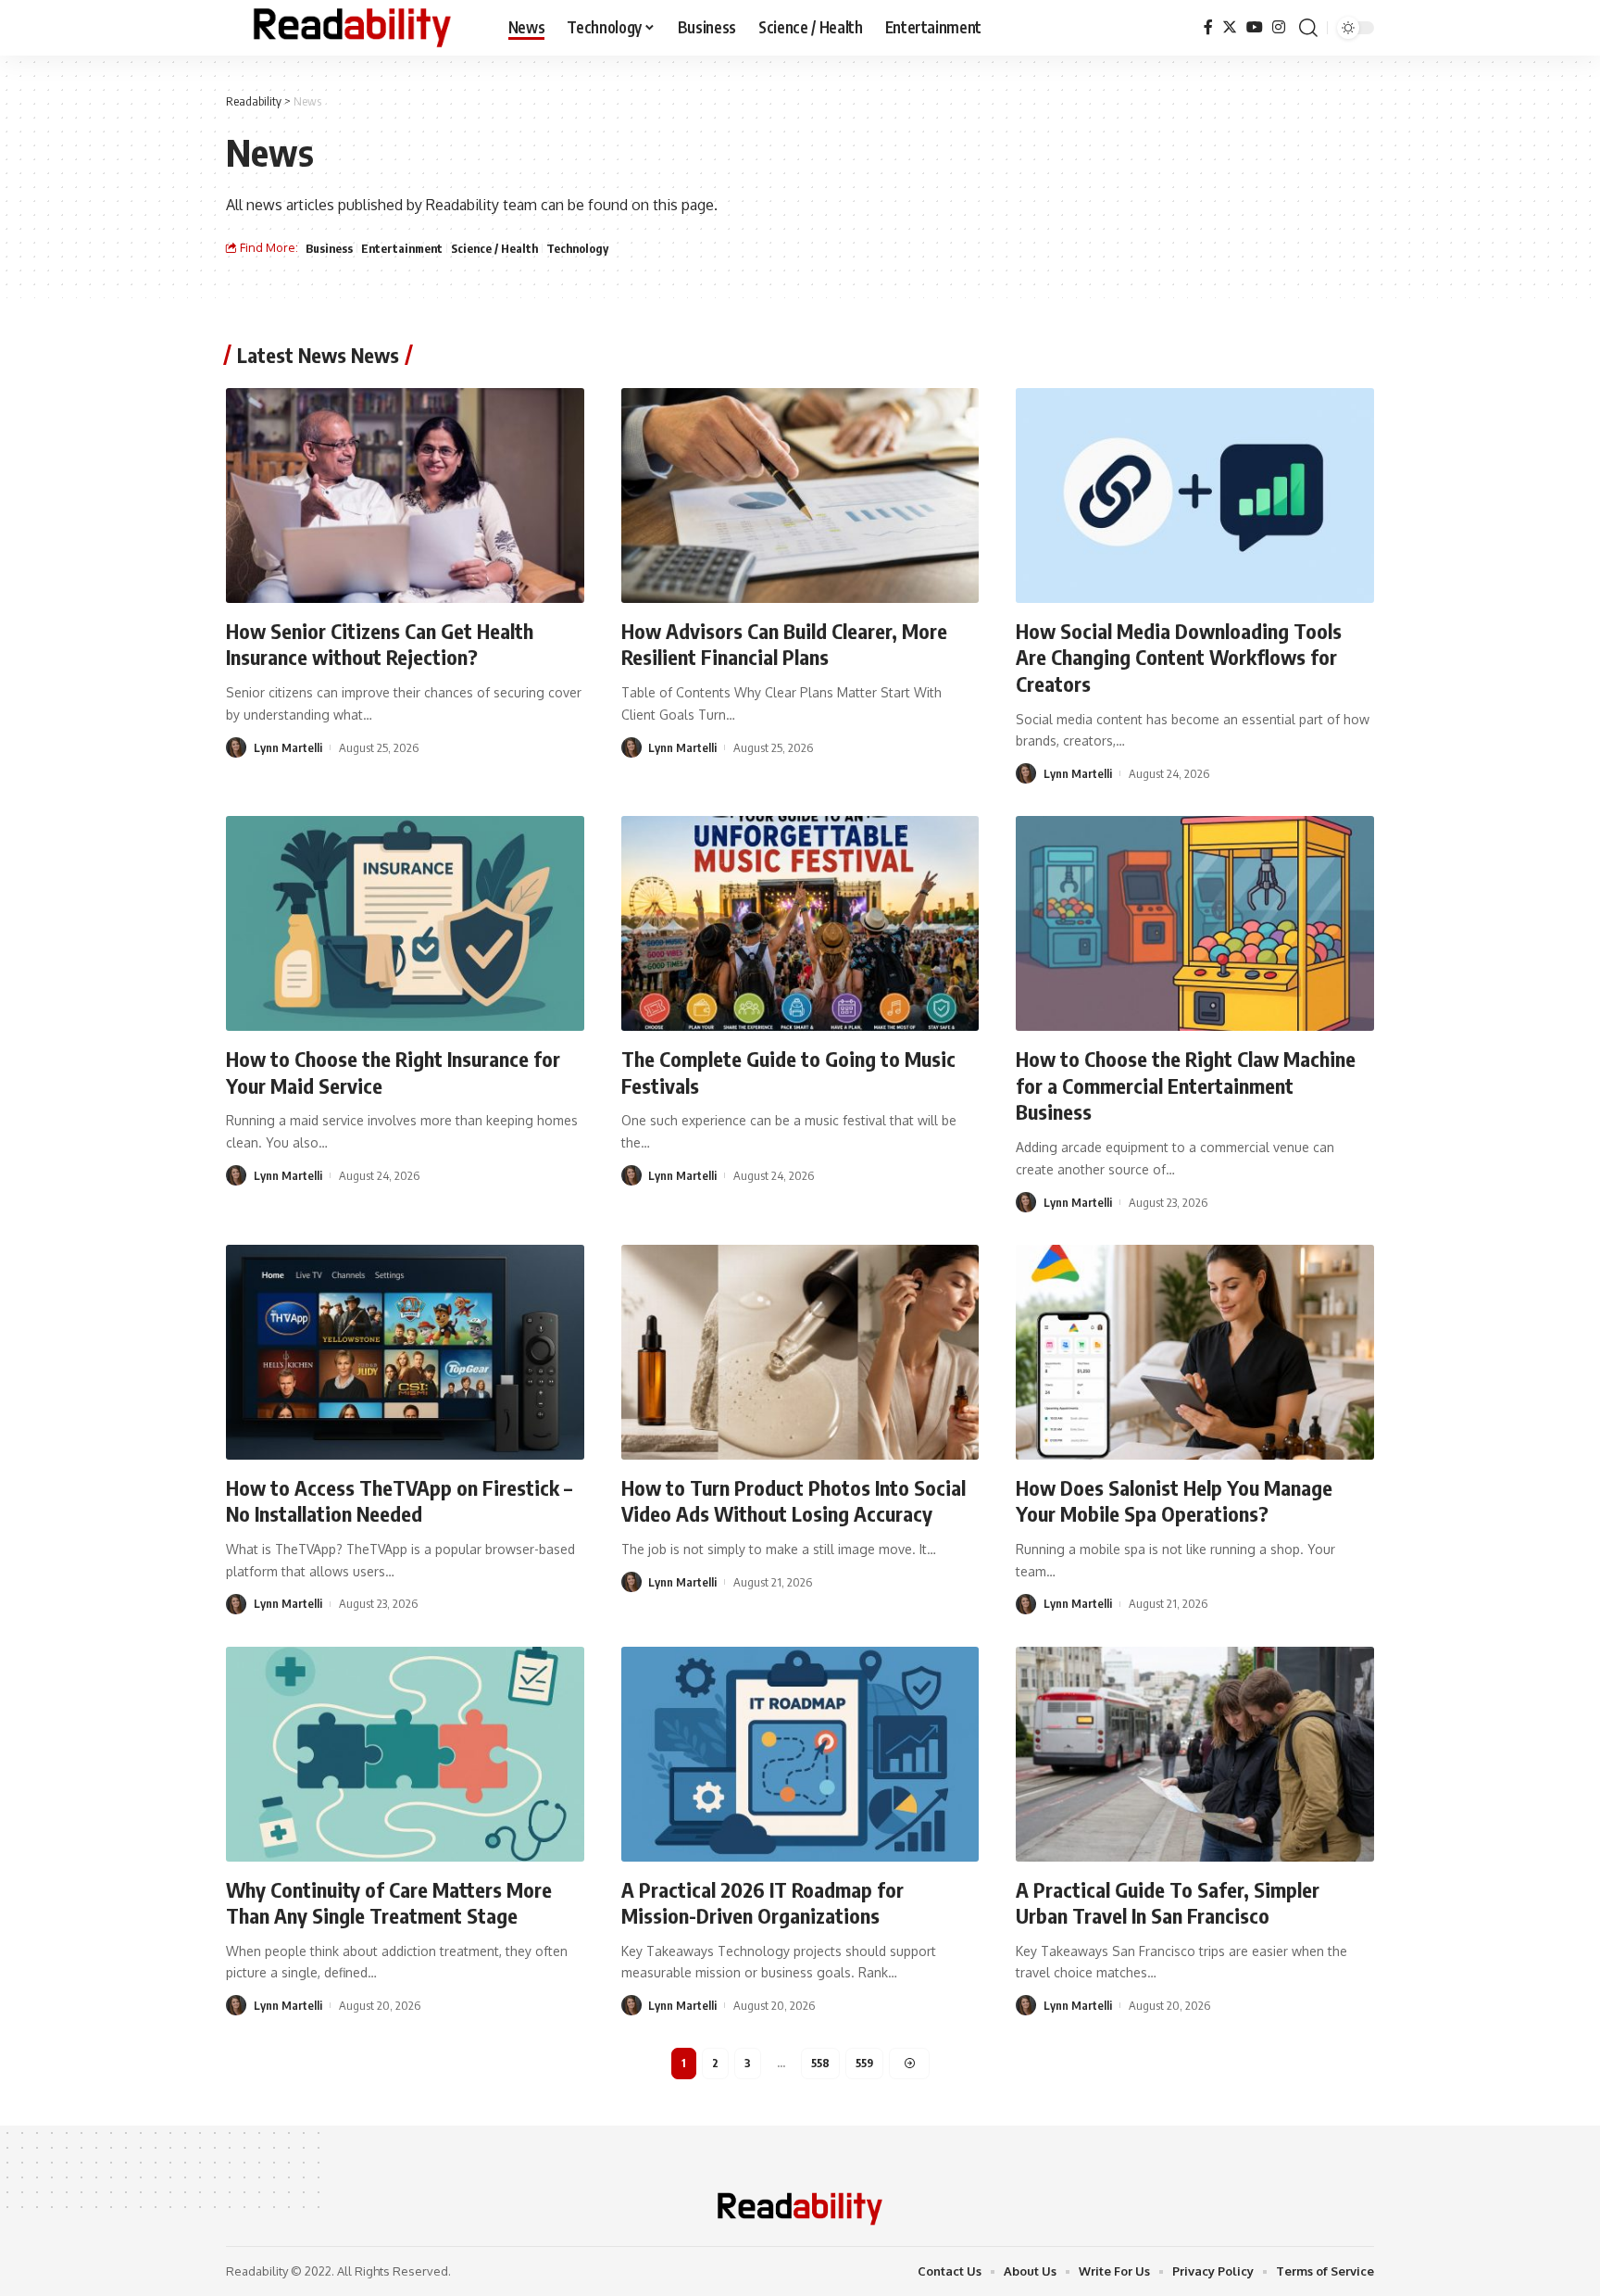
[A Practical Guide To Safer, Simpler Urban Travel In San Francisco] (1195, 1754)
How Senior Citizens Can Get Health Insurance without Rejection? (380, 644)
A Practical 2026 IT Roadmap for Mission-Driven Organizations (762, 1903)
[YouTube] (1255, 27)
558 (820, 2063)
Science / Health (494, 248)
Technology (577, 248)
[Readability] (352, 28)
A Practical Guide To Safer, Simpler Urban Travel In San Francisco (1168, 1903)
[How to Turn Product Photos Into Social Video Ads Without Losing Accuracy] (800, 1352)
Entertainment (402, 248)
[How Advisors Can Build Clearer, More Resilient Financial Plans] (800, 496)
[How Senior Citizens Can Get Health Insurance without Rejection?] (405, 496)
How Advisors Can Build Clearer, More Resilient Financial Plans (784, 644)
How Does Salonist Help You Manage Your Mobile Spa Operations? (1174, 1501)
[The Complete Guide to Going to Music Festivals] (800, 923)
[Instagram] (1279, 27)
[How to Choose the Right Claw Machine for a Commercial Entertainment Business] (1195, 923)
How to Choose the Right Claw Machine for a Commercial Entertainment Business (1186, 1085)
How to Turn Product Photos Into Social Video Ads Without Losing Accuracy (794, 1501)
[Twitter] (1230, 27)
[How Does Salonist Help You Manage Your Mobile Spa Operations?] (1195, 1352)
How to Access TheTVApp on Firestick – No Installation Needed (399, 1501)
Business (329, 248)
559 (864, 2063)
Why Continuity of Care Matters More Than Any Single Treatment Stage (389, 1903)
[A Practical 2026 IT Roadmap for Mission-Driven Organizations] (800, 1754)
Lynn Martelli (288, 747)
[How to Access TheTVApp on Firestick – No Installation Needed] (405, 1352)
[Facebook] (1208, 27)
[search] (1308, 28)
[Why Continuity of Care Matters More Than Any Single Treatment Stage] (405, 1754)
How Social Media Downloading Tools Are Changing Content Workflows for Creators (1179, 657)
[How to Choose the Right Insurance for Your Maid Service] (405, 923)
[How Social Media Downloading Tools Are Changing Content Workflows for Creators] (1195, 496)
